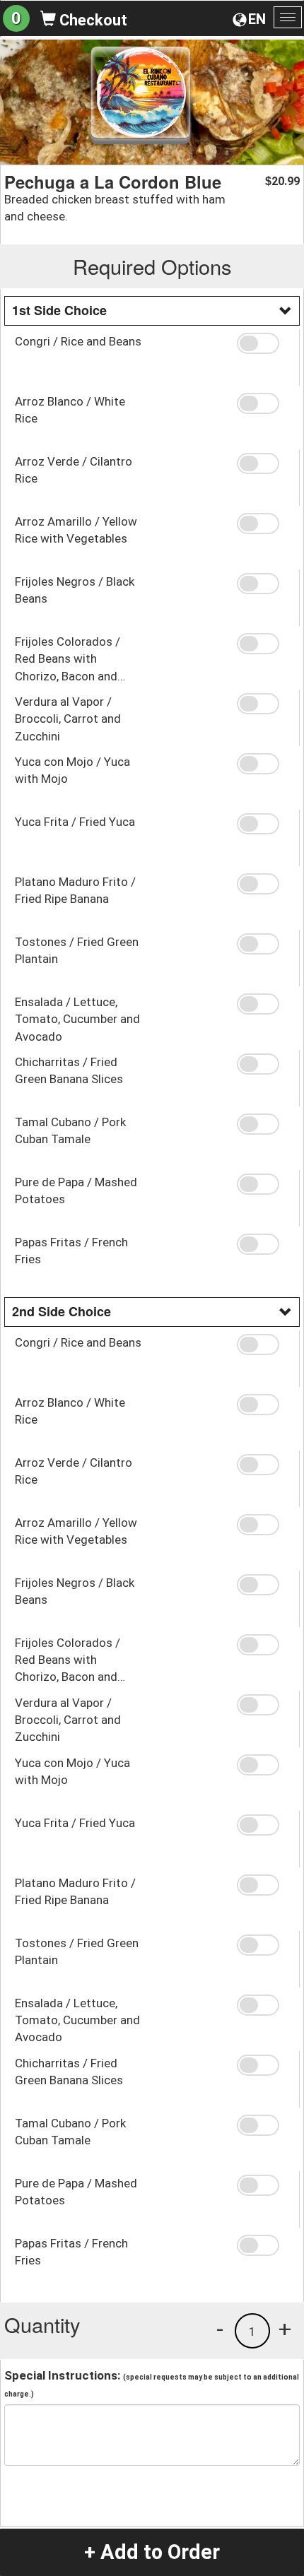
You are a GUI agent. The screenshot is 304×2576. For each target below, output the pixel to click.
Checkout (92, 20)
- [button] (220, 2329)
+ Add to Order (152, 2552)
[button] (263, 343)
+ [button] (285, 2329)
